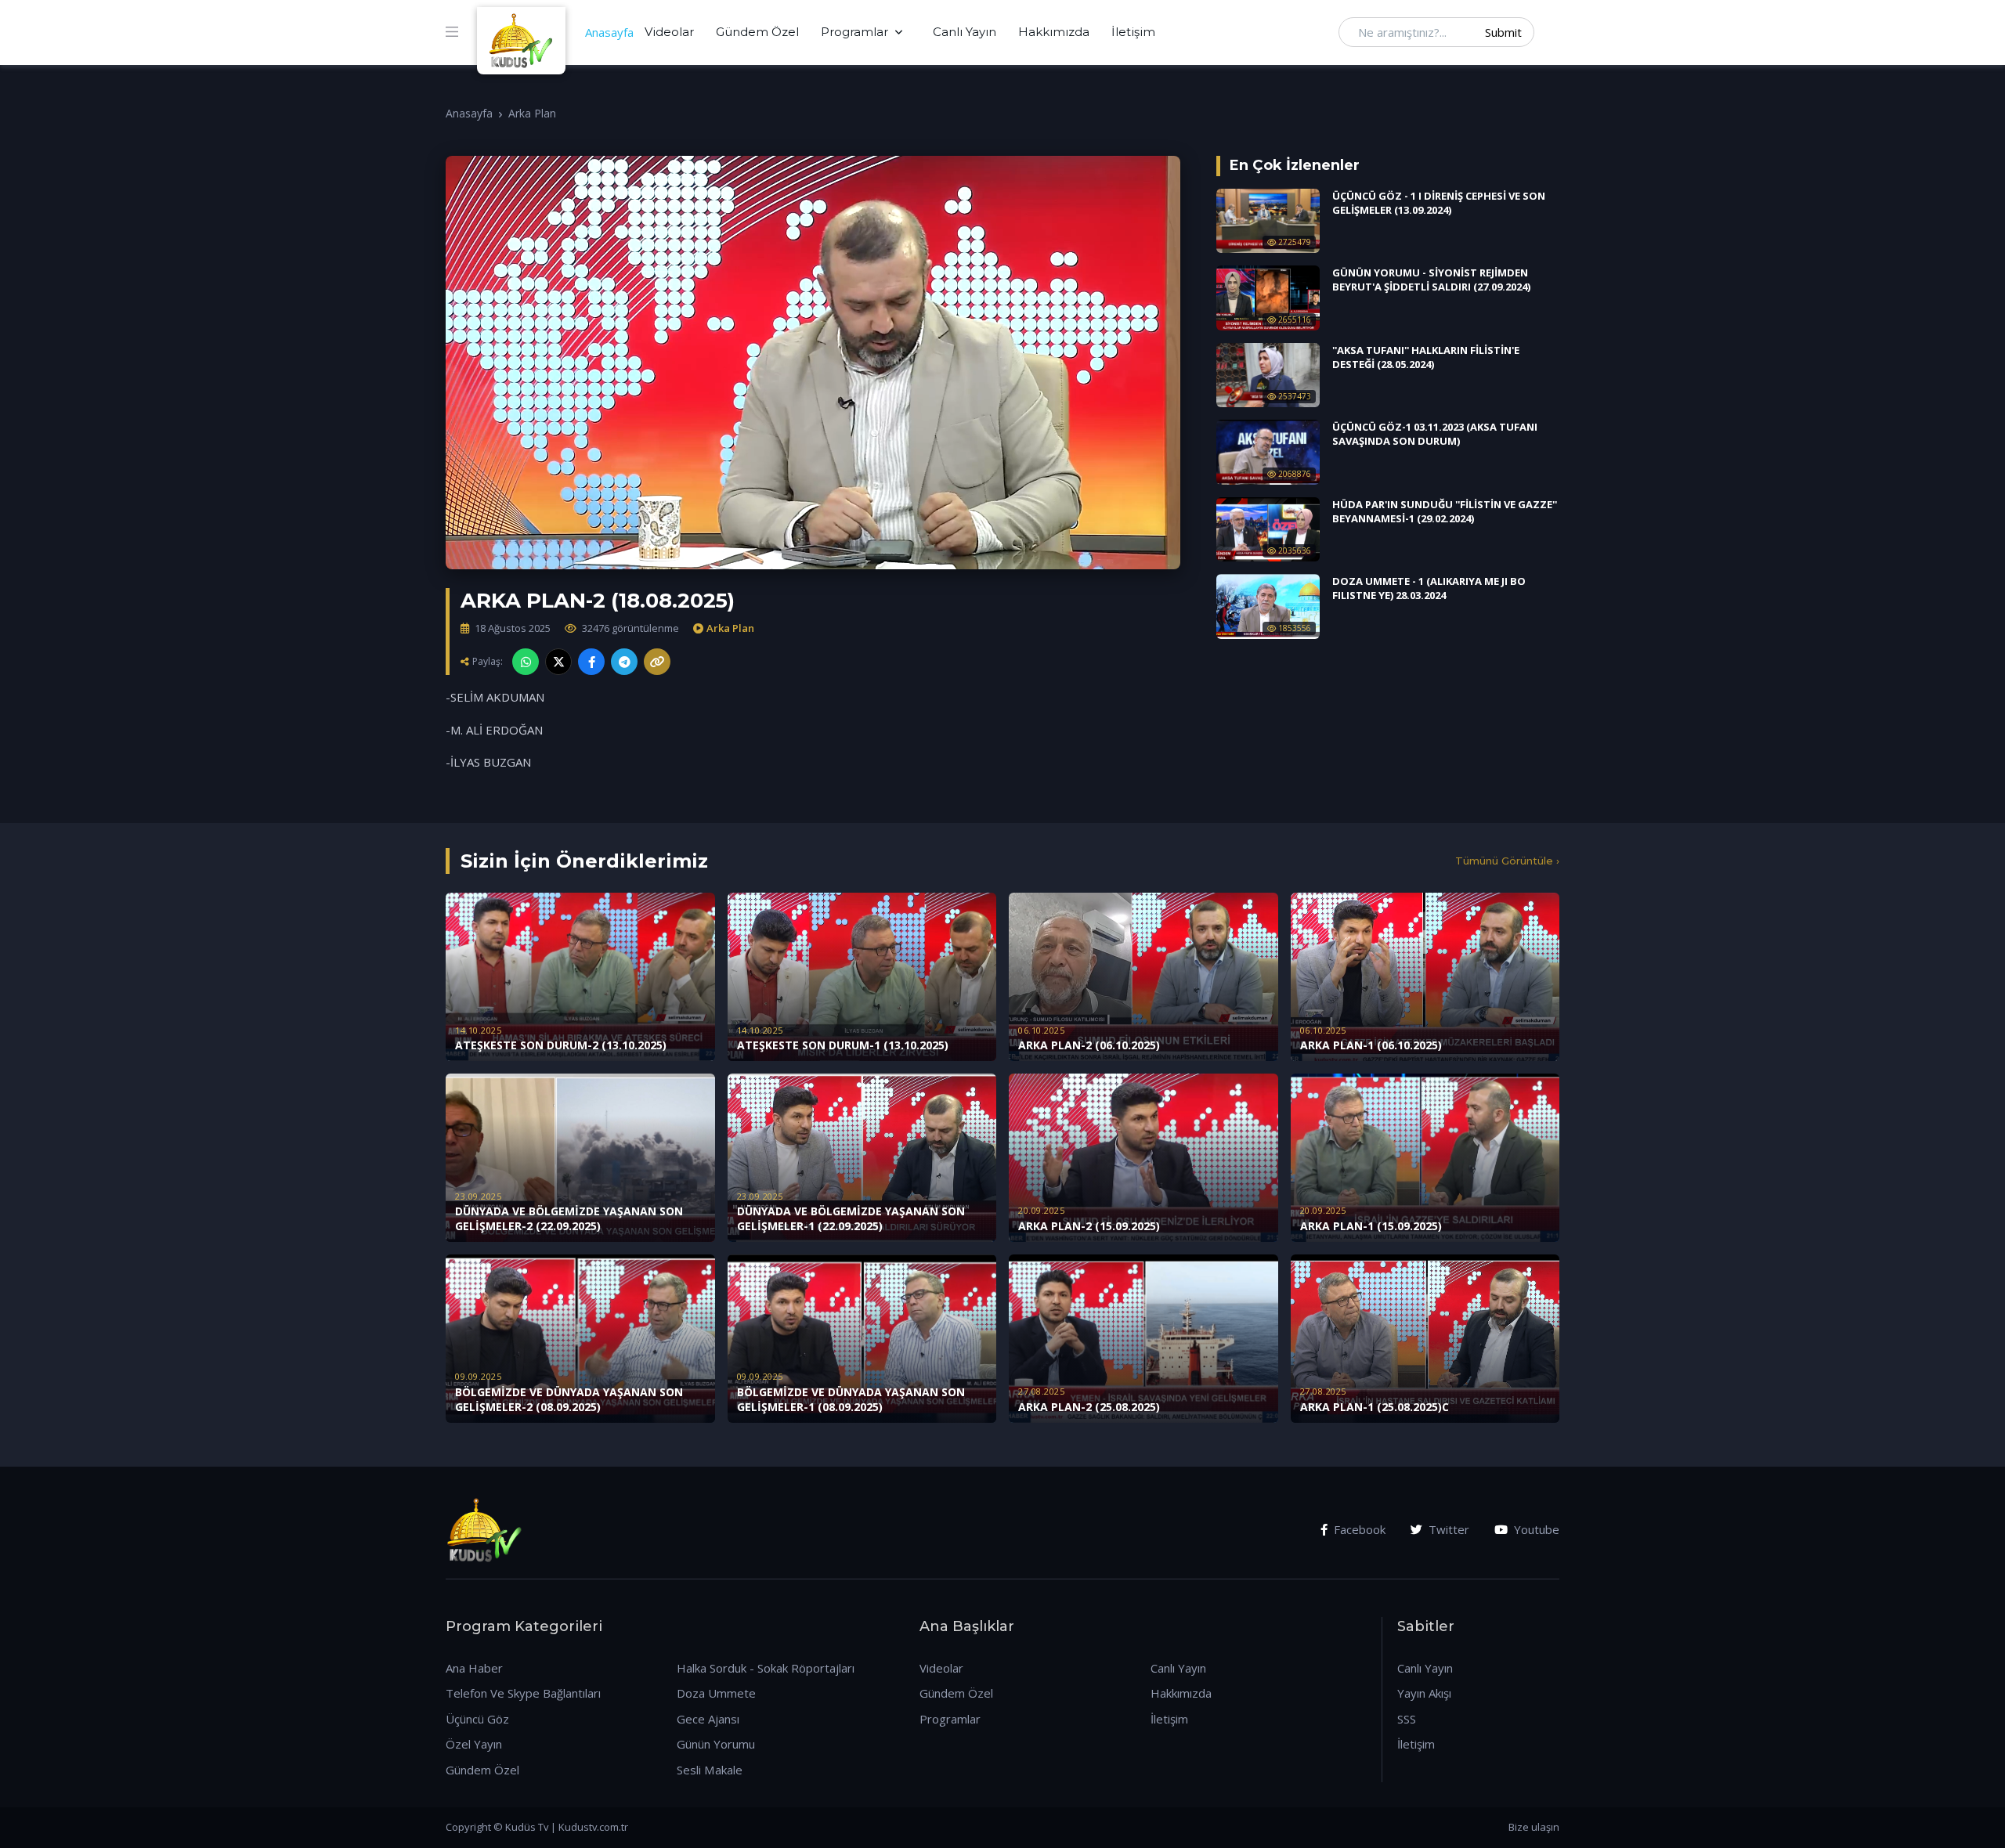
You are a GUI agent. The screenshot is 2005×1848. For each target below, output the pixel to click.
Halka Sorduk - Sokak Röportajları (766, 1668)
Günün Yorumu (716, 1744)
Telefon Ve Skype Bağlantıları (523, 1693)
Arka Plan (532, 113)
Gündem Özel (757, 32)
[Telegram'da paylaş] (624, 662)
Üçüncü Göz (477, 1719)
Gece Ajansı (708, 1719)
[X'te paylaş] (558, 662)
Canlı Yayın (965, 32)
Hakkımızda (1054, 32)
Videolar (669, 32)
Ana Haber (474, 1668)
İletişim (1133, 32)
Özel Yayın (474, 1744)
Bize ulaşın (1534, 1827)
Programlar (854, 32)
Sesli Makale (710, 1770)
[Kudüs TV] (523, 32)
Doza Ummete (716, 1693)
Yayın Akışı (1424, 1693)
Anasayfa (609, 32)
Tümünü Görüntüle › (1507, 861)
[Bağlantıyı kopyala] (657, 662)
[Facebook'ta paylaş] (591, 662)
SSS (1407, 1719)
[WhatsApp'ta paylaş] (526, 662)
